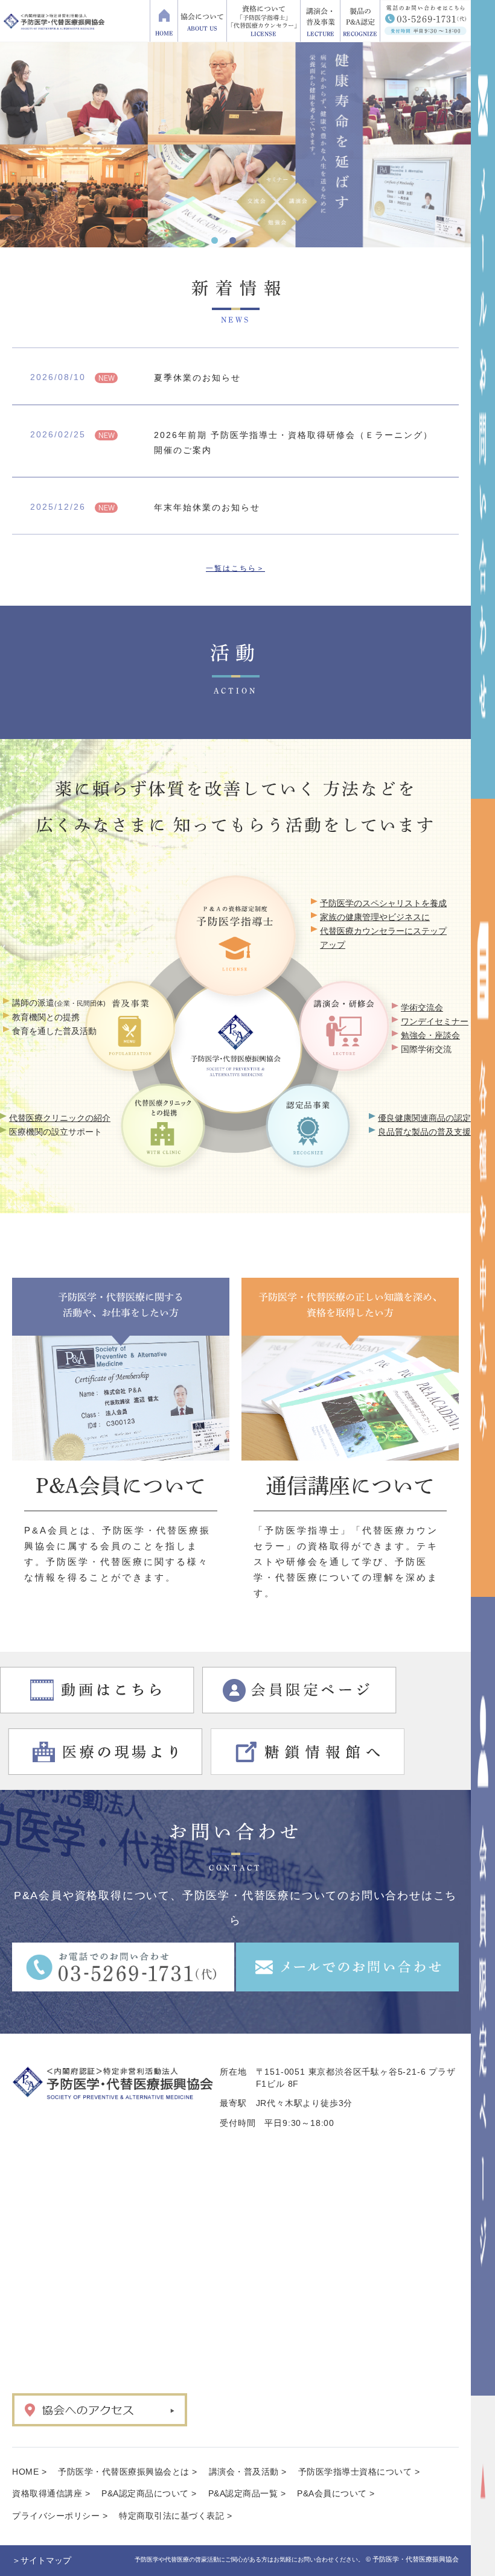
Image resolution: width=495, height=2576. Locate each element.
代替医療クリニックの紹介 (60, 1118)
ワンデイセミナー (435, 1021)
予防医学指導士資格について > (359, 2472)
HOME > (29, 2472)
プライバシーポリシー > (60, 2516)
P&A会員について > (336, 2493)
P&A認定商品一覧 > (247, 2493)
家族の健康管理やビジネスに (375, 917)
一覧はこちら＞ (235, 568)
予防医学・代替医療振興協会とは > (128, 2472)
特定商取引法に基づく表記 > (175, 2516)
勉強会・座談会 (430, 1035)
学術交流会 (422, 1007)
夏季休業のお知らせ (197, 378)
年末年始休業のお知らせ (207, 507)
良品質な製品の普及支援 (424, 1132)
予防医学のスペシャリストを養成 (383, 903)
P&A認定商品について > (149, 2493)
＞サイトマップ (42, 2560)
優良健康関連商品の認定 (424, 1118)
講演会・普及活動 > (248, 2472)
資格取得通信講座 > (51, 2493)
